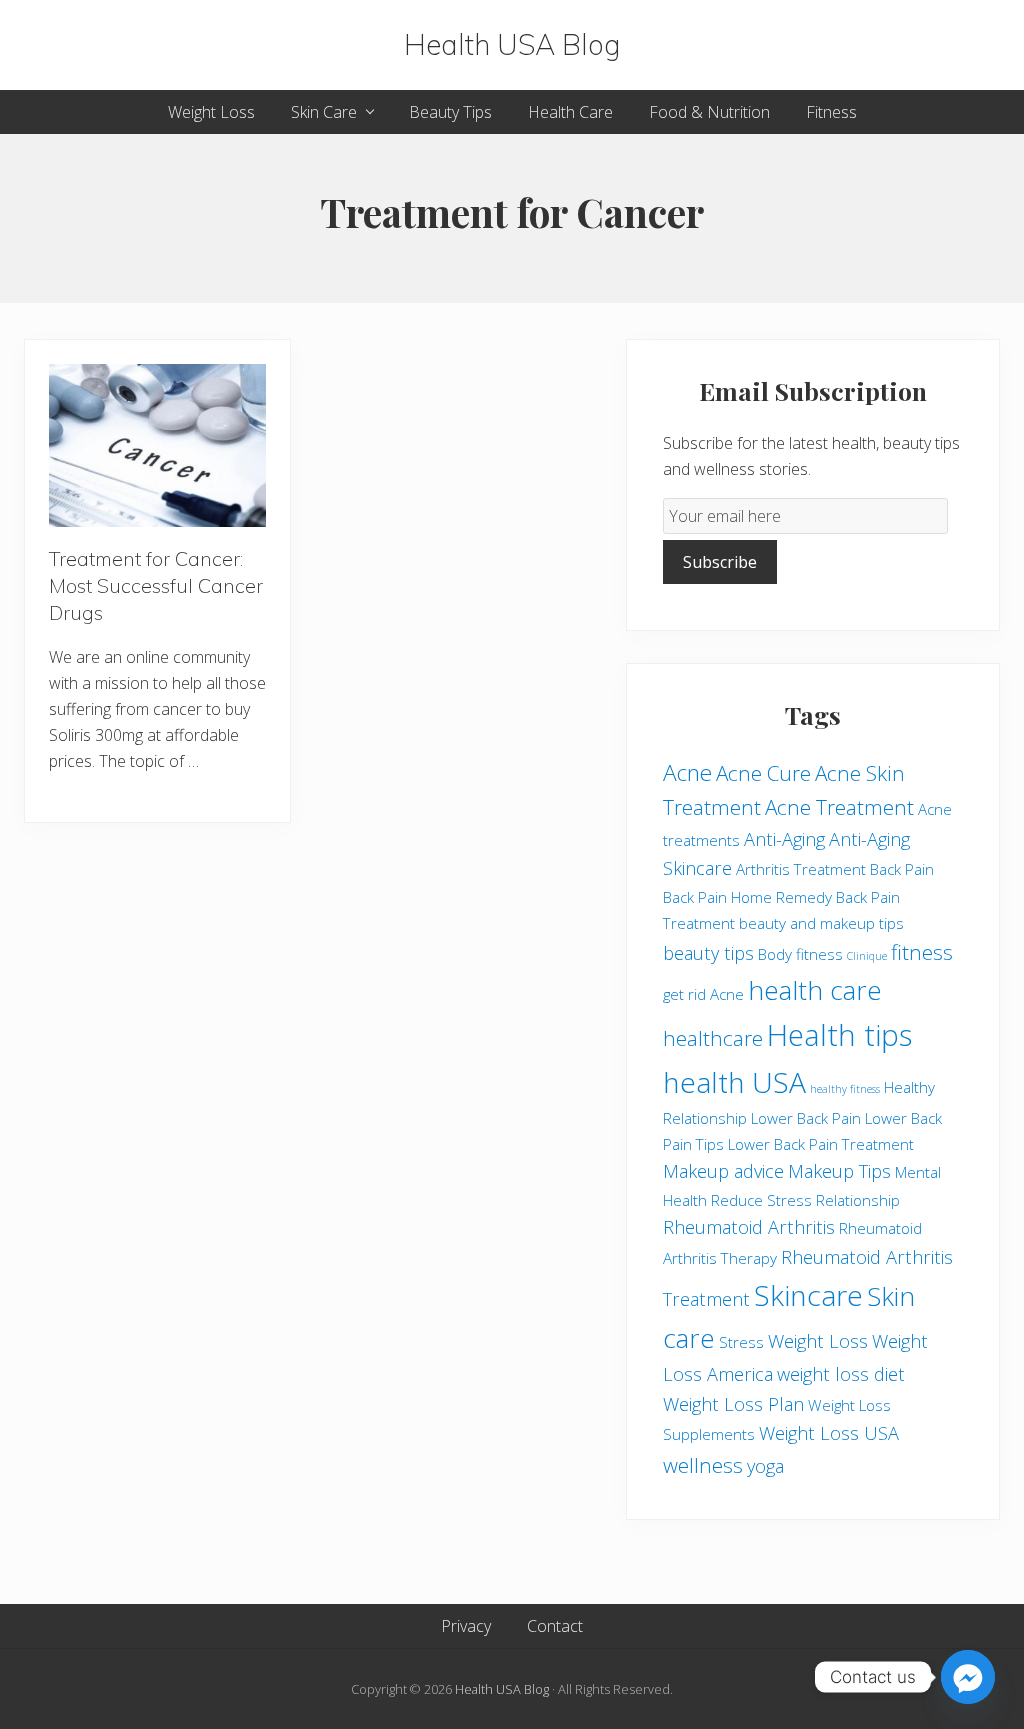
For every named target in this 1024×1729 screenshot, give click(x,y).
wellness (703, 1465)
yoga (765, 1466)
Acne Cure (763, 773)
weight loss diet (841, 1374)
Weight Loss (818, 1341)
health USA (734, 1082)
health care (815, 990)
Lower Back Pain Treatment (821, 1144)
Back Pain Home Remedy (747, 897)
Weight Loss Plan (733, 1404)
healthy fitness (845, 1089)
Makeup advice (723, 1171)
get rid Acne (703, 994)
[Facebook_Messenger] (968, 1677)
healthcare (713, 1038)
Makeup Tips (839, 1171)
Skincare (808, 1295)
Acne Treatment (839, 807)
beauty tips (708, 953)
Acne (687, 772)
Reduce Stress (761, 1200)
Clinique (867, 956)
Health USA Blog (512, 45)
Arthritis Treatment (801, 869)
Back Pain (902, 869)
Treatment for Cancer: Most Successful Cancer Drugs (156, 585)
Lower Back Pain (806, 1118)
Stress (741, 1342)
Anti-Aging (784, 839)
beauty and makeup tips (821, 923)
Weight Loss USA (829, 1433)
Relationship (858, 1200)
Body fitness (800, 954)
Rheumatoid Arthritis (749, 1227)
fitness (922, 952)
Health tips (839, 1035)
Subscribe (720, 562)
